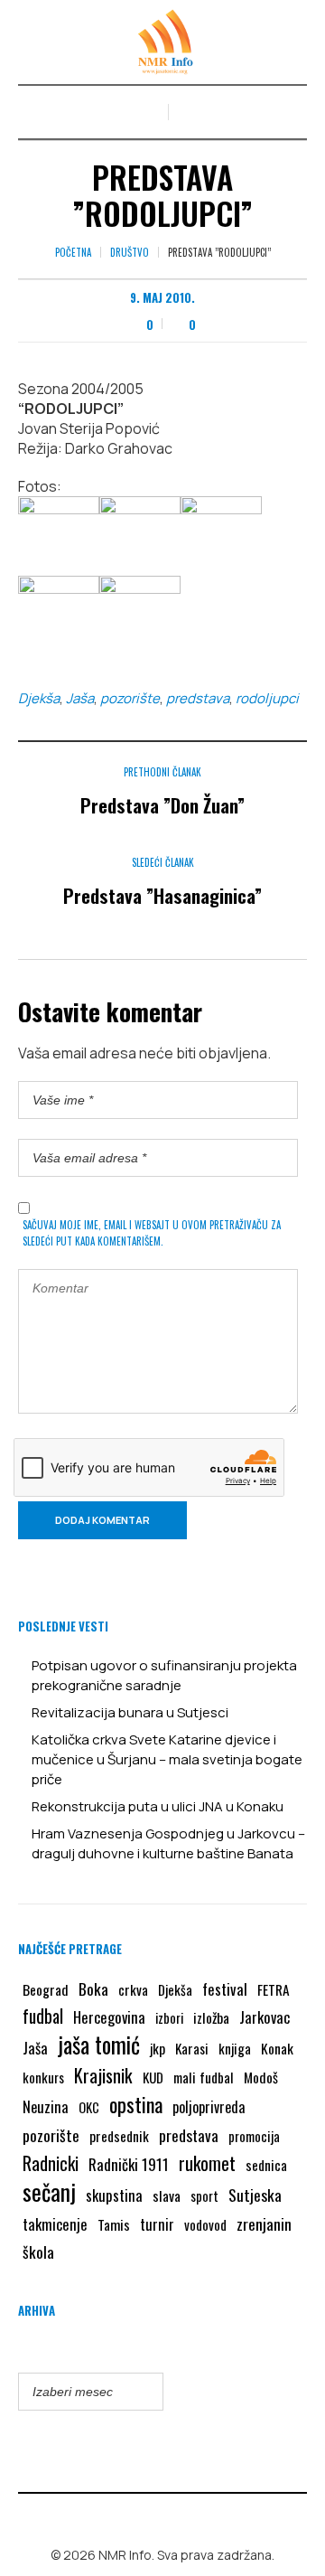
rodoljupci (267, 698)
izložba (211, 2017)
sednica (266, 2165)
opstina (136, 2104)
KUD (153, 2077)
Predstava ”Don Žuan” (162, 805)
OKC (89, 2107)
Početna (73, 252)
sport (204, 2196)
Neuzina (46, 2106)
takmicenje (55, 2224)
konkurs (43, 2077)
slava (167, 2195)
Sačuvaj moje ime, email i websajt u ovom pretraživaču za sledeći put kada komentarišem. (152, 1233)
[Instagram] (176, 2516)
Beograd (46, 1989)
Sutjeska (255, 2195)
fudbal (43, 2016)
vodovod (205, 2224)
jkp (158, 2048)
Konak (277, 2048)
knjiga (235, 2048)
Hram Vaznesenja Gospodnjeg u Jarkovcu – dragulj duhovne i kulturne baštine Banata (168, 1843)
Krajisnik (103, 2075)
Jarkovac (265, 2017)
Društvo (130, 252)
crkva (133, 1989)
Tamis (114, 2224)
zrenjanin (264, 2223)
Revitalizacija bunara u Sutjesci (130, 1712)
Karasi (192, 2048)
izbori (169, 2017)
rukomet (207, 2163)
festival (225, 1989)
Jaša (80, 698)
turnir (157, 2224)
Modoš (261, 2077)
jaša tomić (99, 2045)
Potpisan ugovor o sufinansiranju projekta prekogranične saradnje (164, 1675)
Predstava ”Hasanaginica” (162, 895)
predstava (198, 698)
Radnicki (51, 2163)
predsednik (119, 2136)
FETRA (274, 1989)
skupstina (114, 2195)
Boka (93, 1988)
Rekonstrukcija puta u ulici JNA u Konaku (158, 1806)
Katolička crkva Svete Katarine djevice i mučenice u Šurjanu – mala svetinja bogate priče (167, 1759)
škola (38, 2252)
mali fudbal (204, 2077)
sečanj (49, 2192)
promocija (254, 2136)
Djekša (39, 698)
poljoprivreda (209, 2107)
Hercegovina (109, 2017)
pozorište (130, 698)
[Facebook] (150, 2516)
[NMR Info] (162, 42)
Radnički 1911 (129, 2164)
